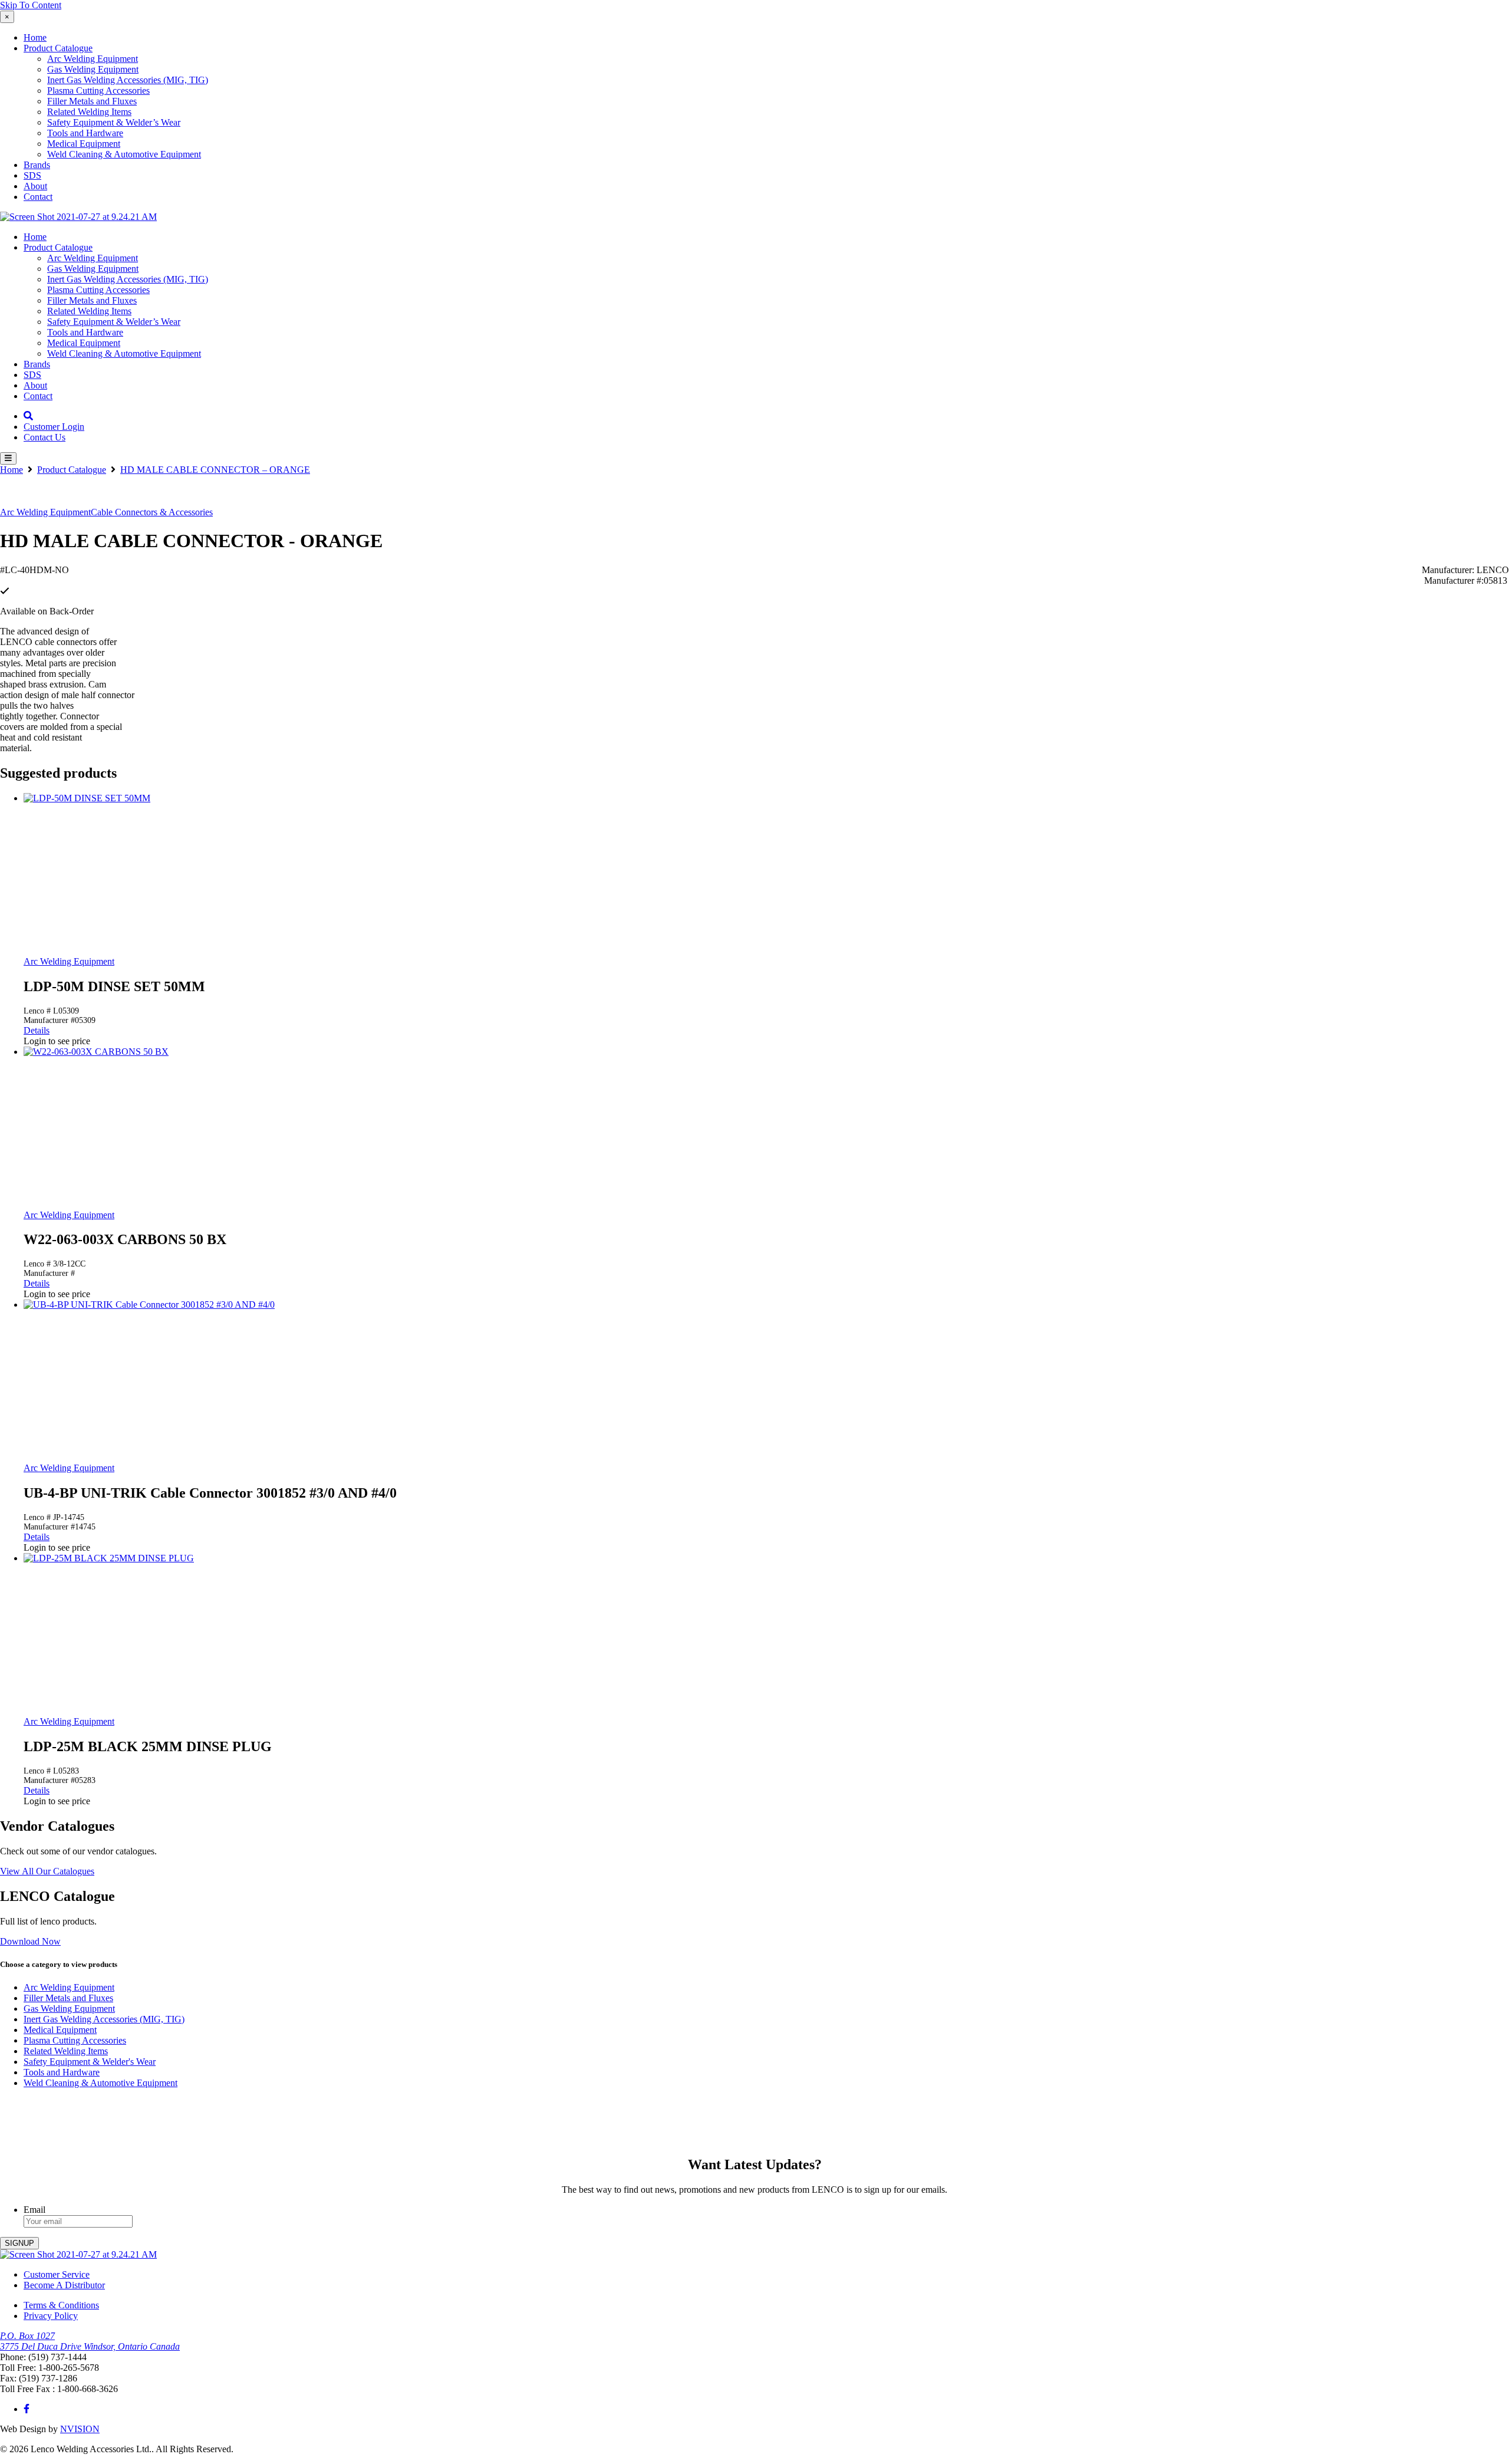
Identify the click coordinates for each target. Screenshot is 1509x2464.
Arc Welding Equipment (93, 59)
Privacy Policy (51, 2316)
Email (34, 2210)
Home (35, 37)
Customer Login (54, 427)
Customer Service (57, 2274)
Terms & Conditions (61, 2305)
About (35, 186)
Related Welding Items (89, 112)
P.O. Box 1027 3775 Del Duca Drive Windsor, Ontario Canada (90, 2341)
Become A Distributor (64, 2285)
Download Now (30, 1941)
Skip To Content (31, 5)
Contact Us (45, 437)
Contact (38, 197)
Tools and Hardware (85, 133)
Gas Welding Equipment (93, 69)
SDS (32, 175)
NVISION (80, 2429)
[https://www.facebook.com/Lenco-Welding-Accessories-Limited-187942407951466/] (27, 2409)
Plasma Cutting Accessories (98, 91)
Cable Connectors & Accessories (152, 512)
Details (37, 1030)
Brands (37, 165)
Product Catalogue (58, 48)
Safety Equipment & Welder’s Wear (114, 122)
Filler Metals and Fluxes (92, 101)
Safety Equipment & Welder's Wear (90, 2062)
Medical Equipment (84, 144)
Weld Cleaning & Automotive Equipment (124, 154)
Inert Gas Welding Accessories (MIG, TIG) (128, 80)
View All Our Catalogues (47, 1871)
